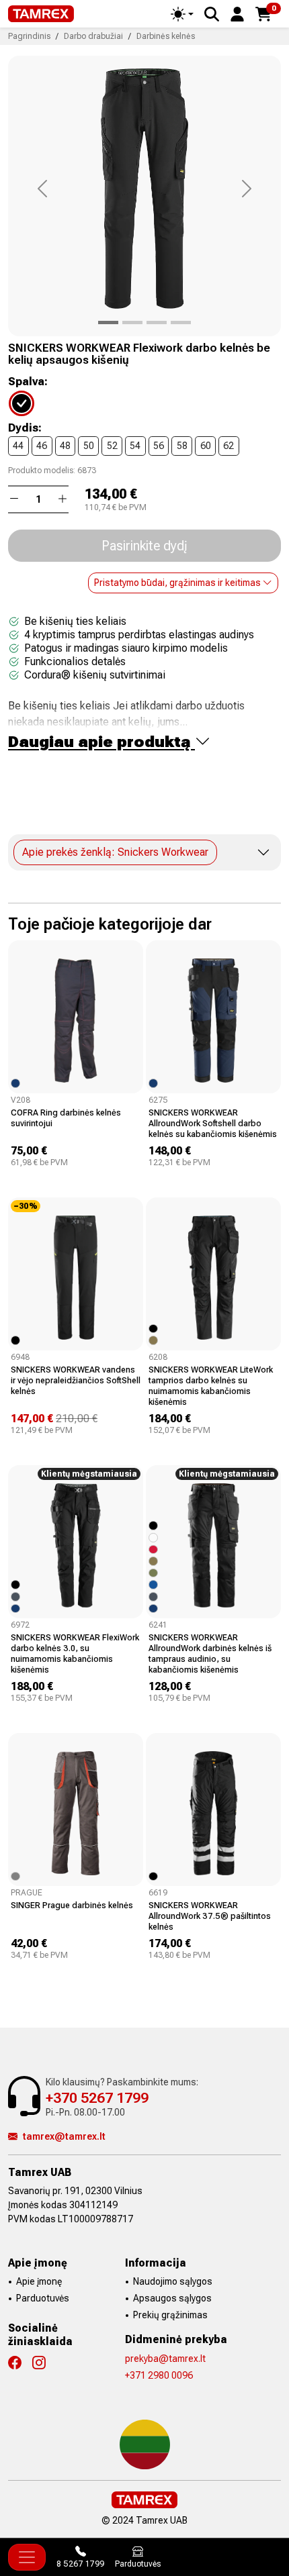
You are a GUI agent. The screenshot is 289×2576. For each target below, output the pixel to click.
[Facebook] (20, 2363)
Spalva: (28, 382)
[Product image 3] (181, 323)
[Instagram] (44, 2363)
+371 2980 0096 (159, 2375)
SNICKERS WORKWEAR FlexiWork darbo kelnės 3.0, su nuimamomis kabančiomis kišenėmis (75, 1653)
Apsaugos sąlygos (172, 2298)
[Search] (212, 14)
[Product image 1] (132, 323)
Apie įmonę (39, 2281)
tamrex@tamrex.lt (64, 2136)
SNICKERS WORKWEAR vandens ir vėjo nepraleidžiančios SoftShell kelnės (76, 1380)
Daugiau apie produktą (101, 742)
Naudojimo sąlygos (173, 2281)
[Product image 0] (108, 323)
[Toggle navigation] (27, 2557)
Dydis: (25, 428)
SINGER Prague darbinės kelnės (72, 1905)
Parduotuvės (43, 2298)
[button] (237, 13)
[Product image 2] (157, 323)
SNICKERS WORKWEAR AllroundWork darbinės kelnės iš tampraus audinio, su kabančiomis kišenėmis (210, 1653)
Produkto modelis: (42, 470)
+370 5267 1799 (97, 2098)
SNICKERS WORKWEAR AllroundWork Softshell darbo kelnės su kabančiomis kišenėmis (213, 1123)
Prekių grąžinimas (170, 2315)
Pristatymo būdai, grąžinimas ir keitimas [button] (178, 583)
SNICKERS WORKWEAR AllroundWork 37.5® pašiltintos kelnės (210, 1916)
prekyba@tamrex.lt (165, 2359)
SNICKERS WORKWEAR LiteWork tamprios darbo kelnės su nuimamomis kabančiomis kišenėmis (211, 1386)
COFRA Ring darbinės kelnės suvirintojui (66, 1118)
